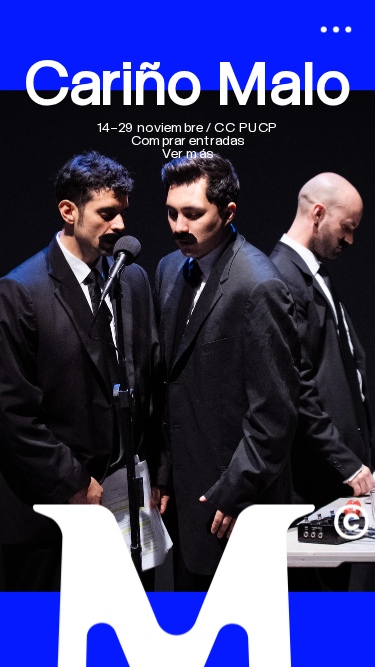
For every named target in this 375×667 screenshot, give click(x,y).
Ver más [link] (187, 155)
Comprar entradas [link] (188, 142)
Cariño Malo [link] (187, 88)
